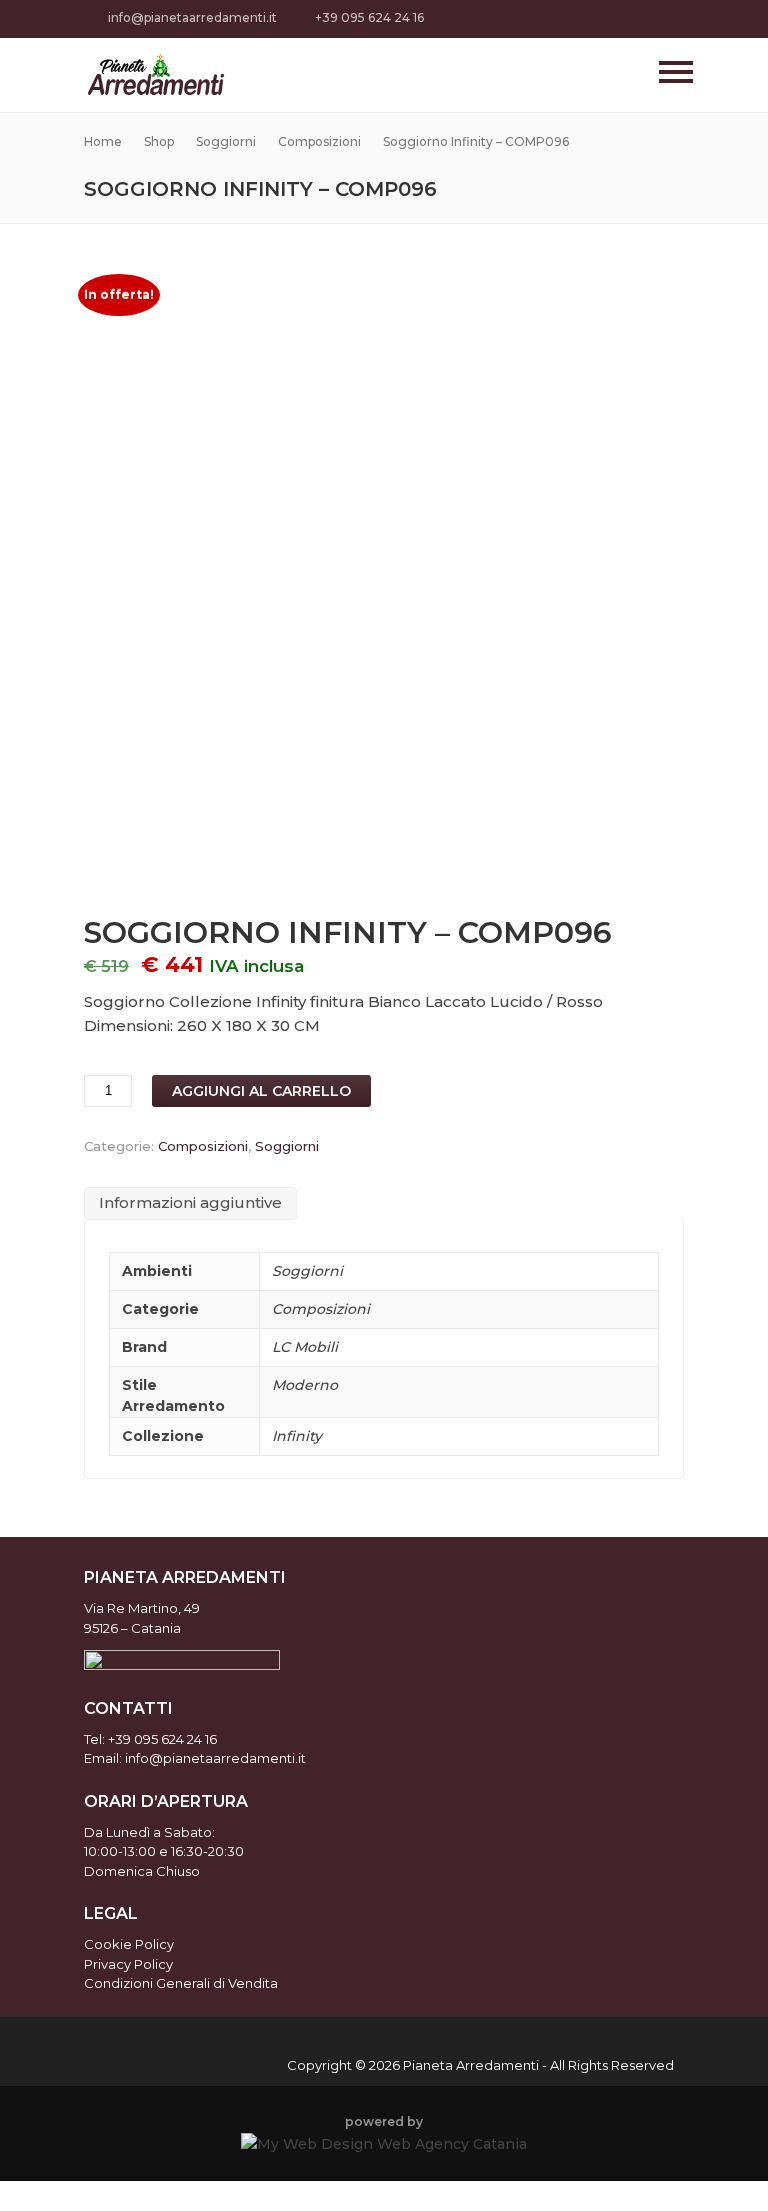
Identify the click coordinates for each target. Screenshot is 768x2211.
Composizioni (203, 1146)
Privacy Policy (128, 1964)
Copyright (319, 2065)
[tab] (190, 1204)
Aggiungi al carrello (261, 1091)
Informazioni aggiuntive (190, 1202)
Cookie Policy (129, 1944)
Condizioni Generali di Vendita (181, 1983)
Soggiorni (287, 1146)
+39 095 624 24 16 (369, 17)
